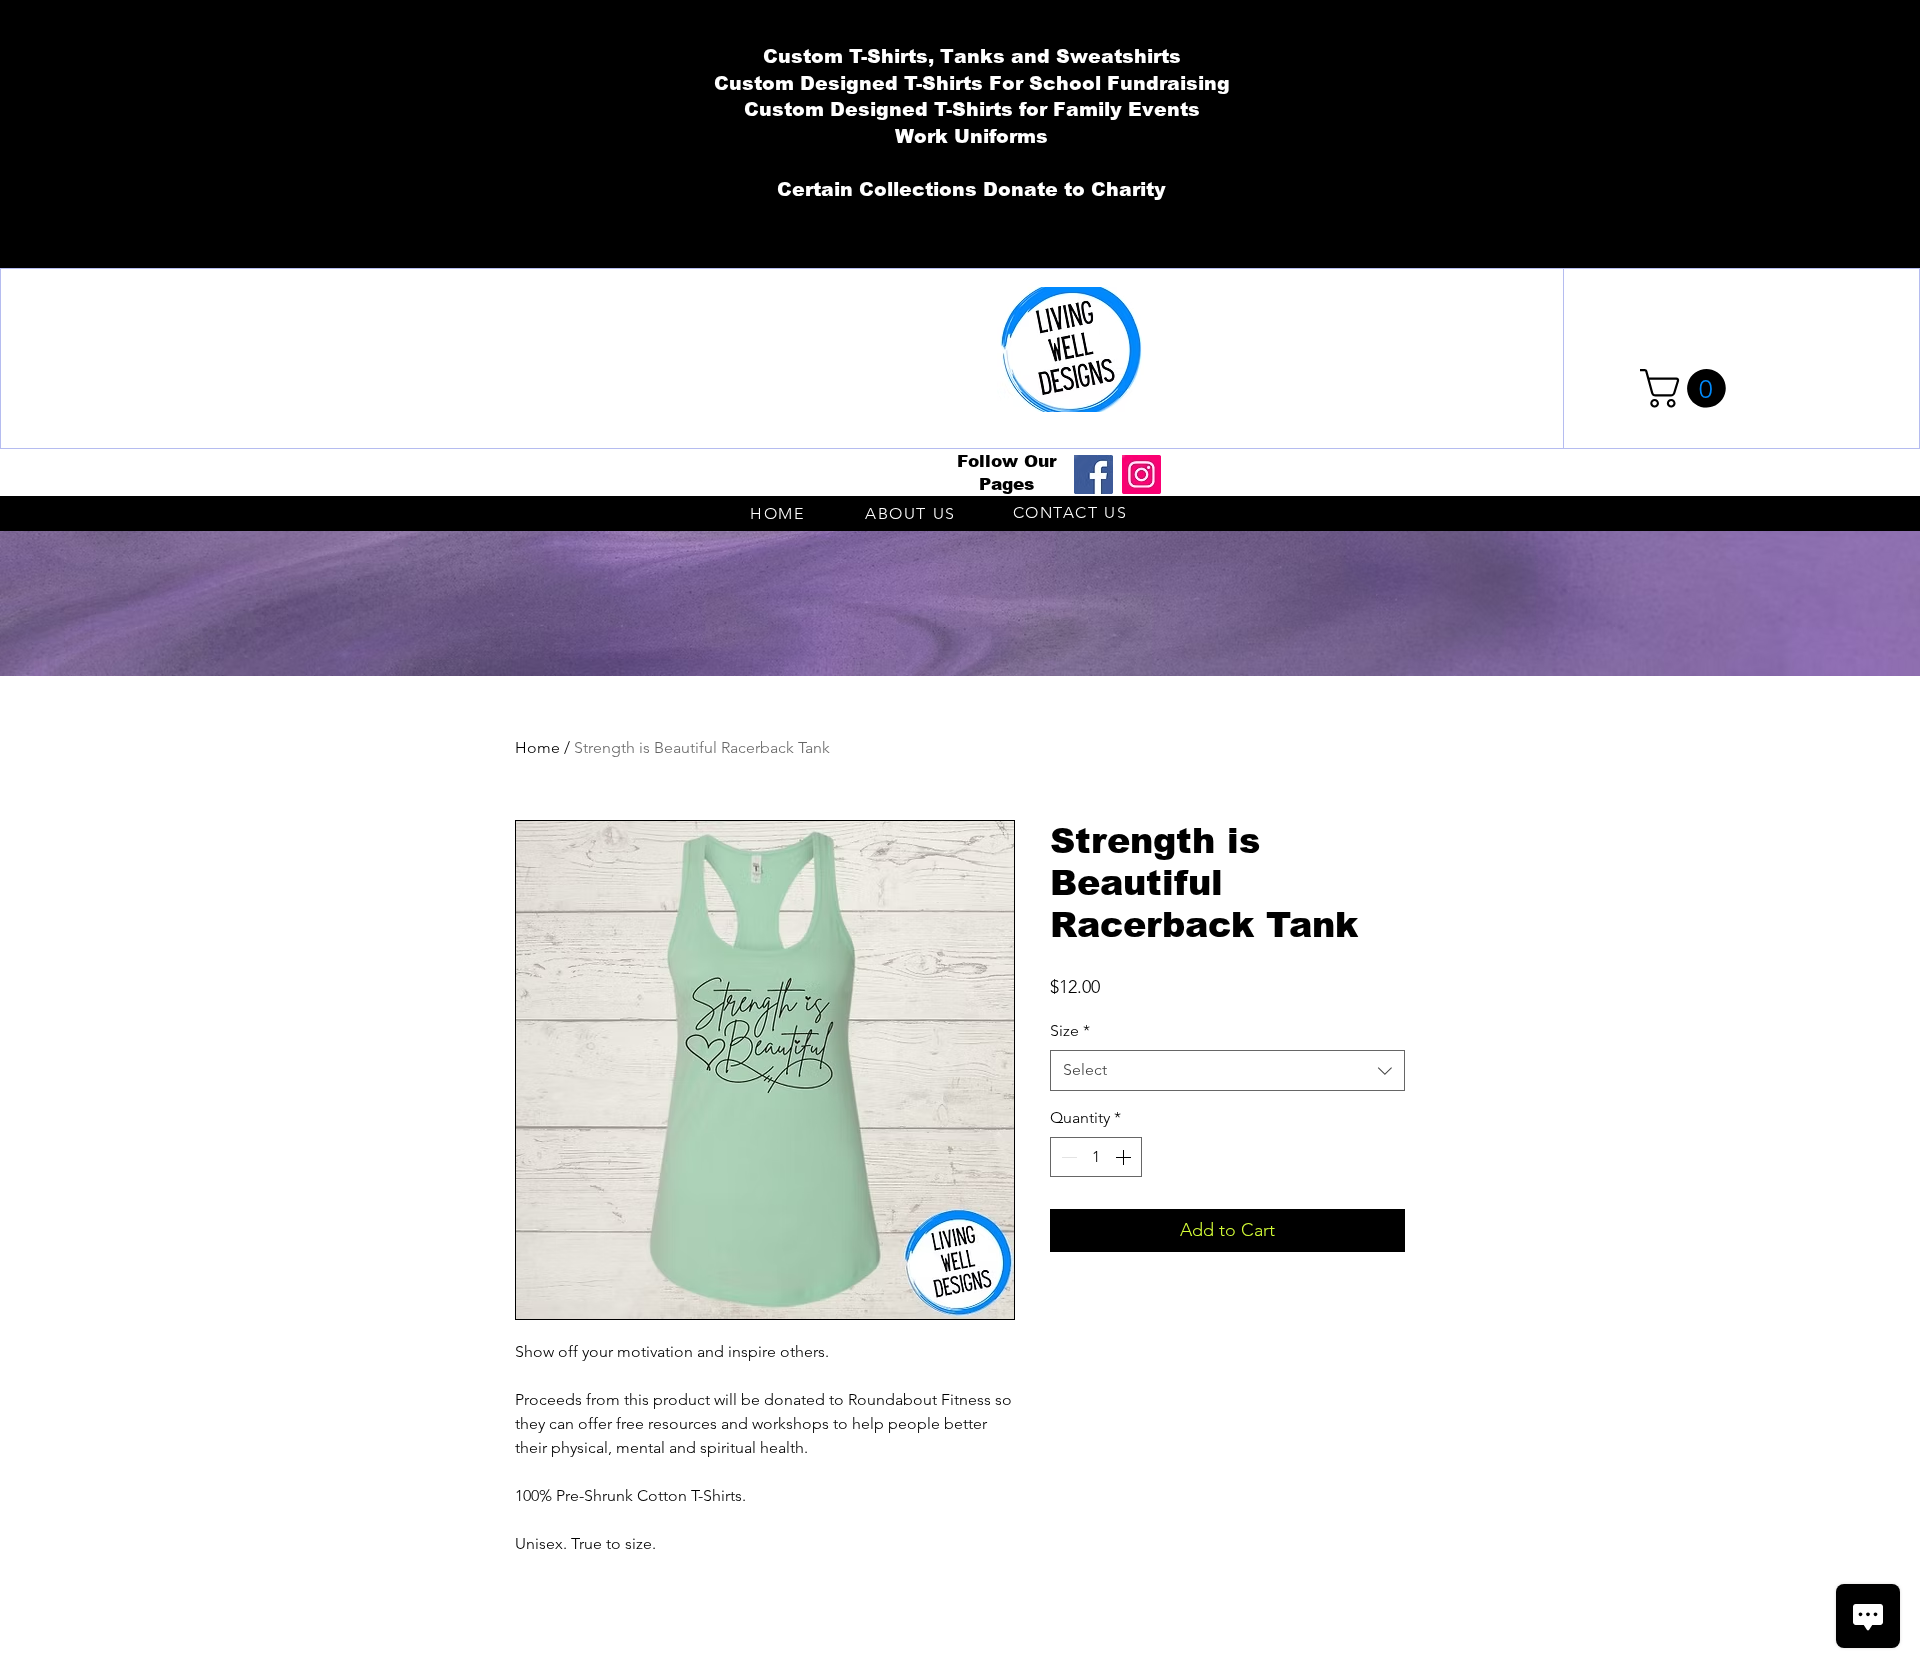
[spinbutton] (1096, 1157)
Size (1070, 1030)
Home (537, 747)
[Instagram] (1141, 474)
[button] (1687, 388)
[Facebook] (1093, 474)
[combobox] (1227, 1070)
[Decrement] (1067, 1157)
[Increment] (1125, 1157)
